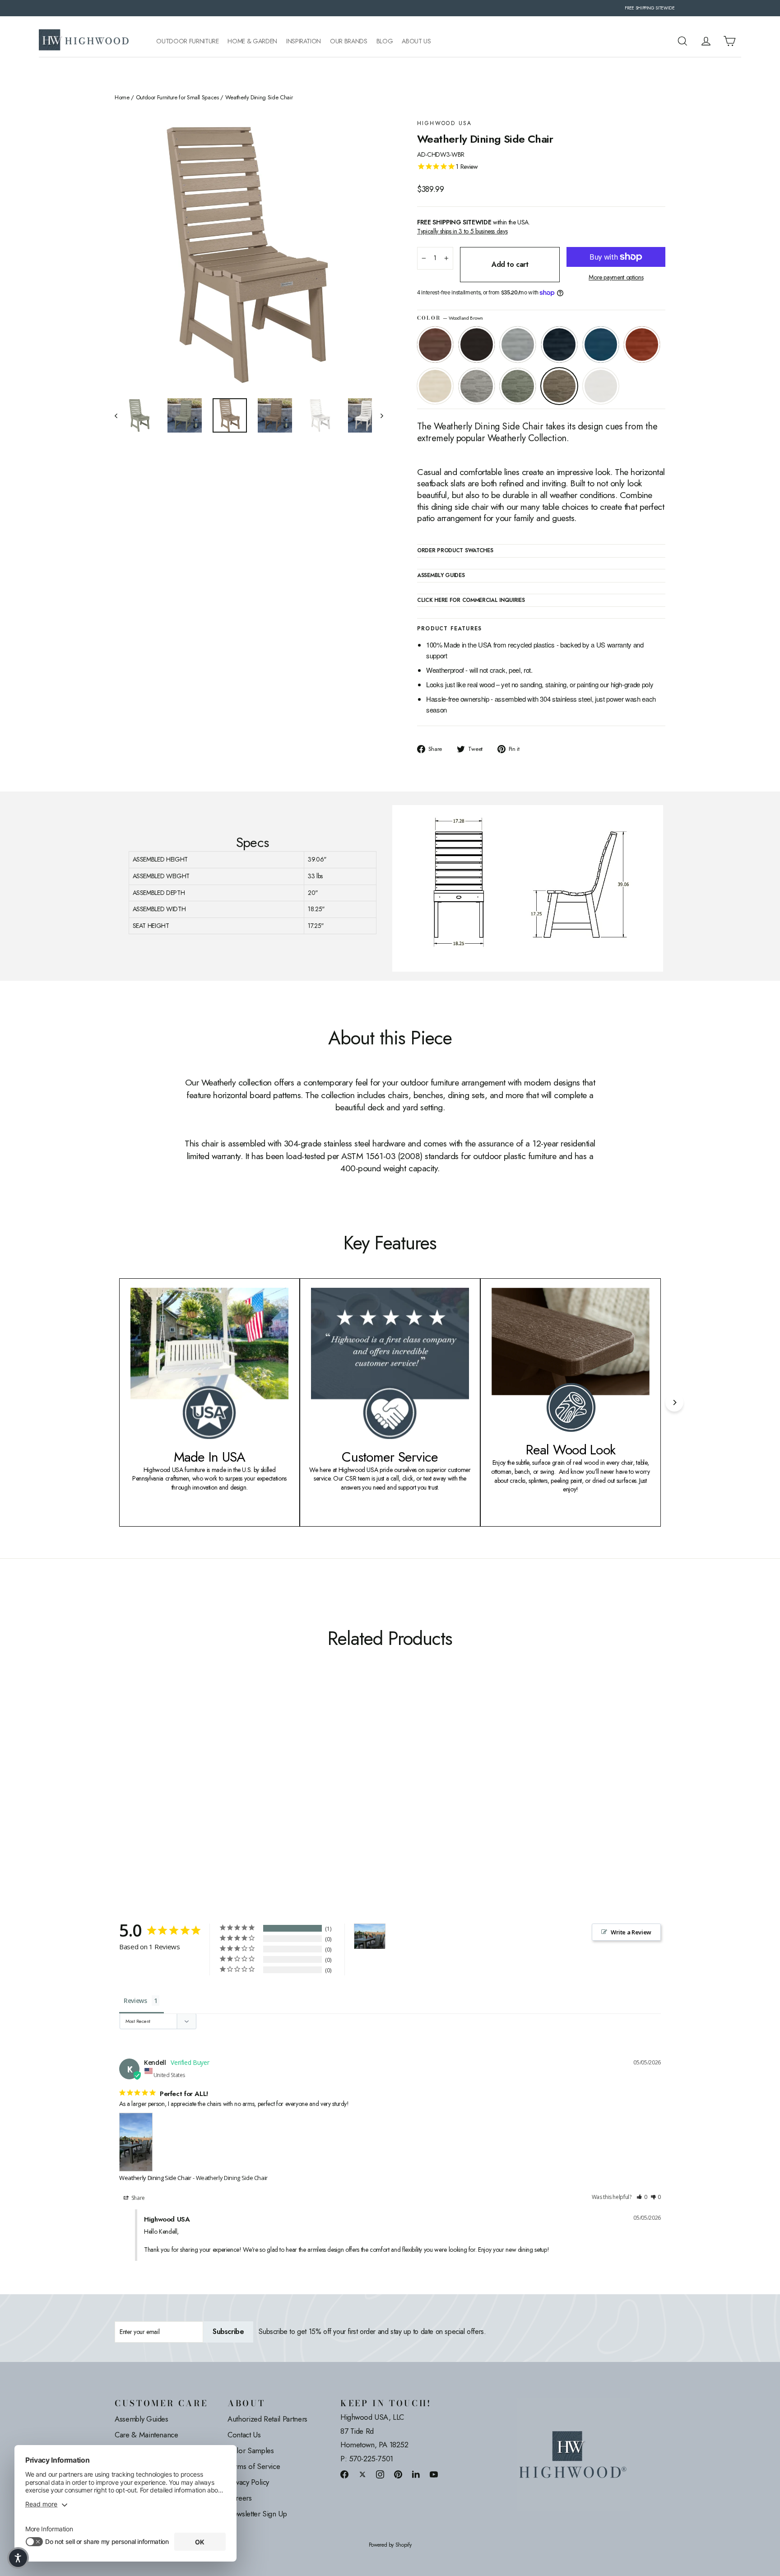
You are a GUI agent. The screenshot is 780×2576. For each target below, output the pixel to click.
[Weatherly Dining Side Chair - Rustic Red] (177, 1791)
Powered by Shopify (390, 2545)
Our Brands (349, 41)
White (601, 386)
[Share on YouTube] (434, 2474)
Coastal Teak (518, 345)
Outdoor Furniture (187, 41)
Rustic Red (642, 345)
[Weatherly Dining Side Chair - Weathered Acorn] (120, 1791)
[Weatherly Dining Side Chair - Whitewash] (188, 1791)
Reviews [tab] (135, 2001)
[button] (642, 2197)
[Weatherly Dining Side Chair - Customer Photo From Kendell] (370, 1936)
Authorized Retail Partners (267, 2419)
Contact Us (244, 2435)
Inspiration (304, 41)
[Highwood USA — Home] (84, 41)
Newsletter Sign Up (257, 2514)
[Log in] (706, 41)
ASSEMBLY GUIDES (441, 576)
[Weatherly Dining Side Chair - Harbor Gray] (199, 1791)
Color (450, 318)
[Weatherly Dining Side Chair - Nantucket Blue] (165, 1791)
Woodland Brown (559, 386)
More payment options (616, 277)
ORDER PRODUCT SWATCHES (455, 551)
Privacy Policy (248, 2482)
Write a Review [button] (631, 1932)
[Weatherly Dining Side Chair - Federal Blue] (154, 1791)
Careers (240, 2498)
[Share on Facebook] (344, 2474)
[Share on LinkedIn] (416, 2474)
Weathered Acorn (435, 345)
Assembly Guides (142, 2419)
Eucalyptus (518, 386)
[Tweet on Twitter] (362, 2474)
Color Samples (251, 2450)
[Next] (674, 1402)
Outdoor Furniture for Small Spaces (177, 98)
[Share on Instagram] (380, 2474)
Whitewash (435, 386)
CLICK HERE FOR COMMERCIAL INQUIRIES (471, 601)
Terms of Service (254, 2466)
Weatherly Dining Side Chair (155, 2178)
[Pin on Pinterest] (398, 2474)
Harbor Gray (477, 386)
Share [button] (137, 2198)
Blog (385, 41)
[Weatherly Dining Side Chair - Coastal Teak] (143, 1791)
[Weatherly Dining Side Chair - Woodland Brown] (222, 1791)
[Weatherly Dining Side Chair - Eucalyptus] (211, 1791)
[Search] (682, 41)
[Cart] (729, 41)
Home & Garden (252, 41)
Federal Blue (559, 345)
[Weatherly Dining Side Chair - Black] (132, 1791)
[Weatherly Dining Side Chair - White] (233, 1791)
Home (122, 98)
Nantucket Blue (601, 345)
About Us (416, 41)
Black (477, 345)
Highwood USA (445, 123)
